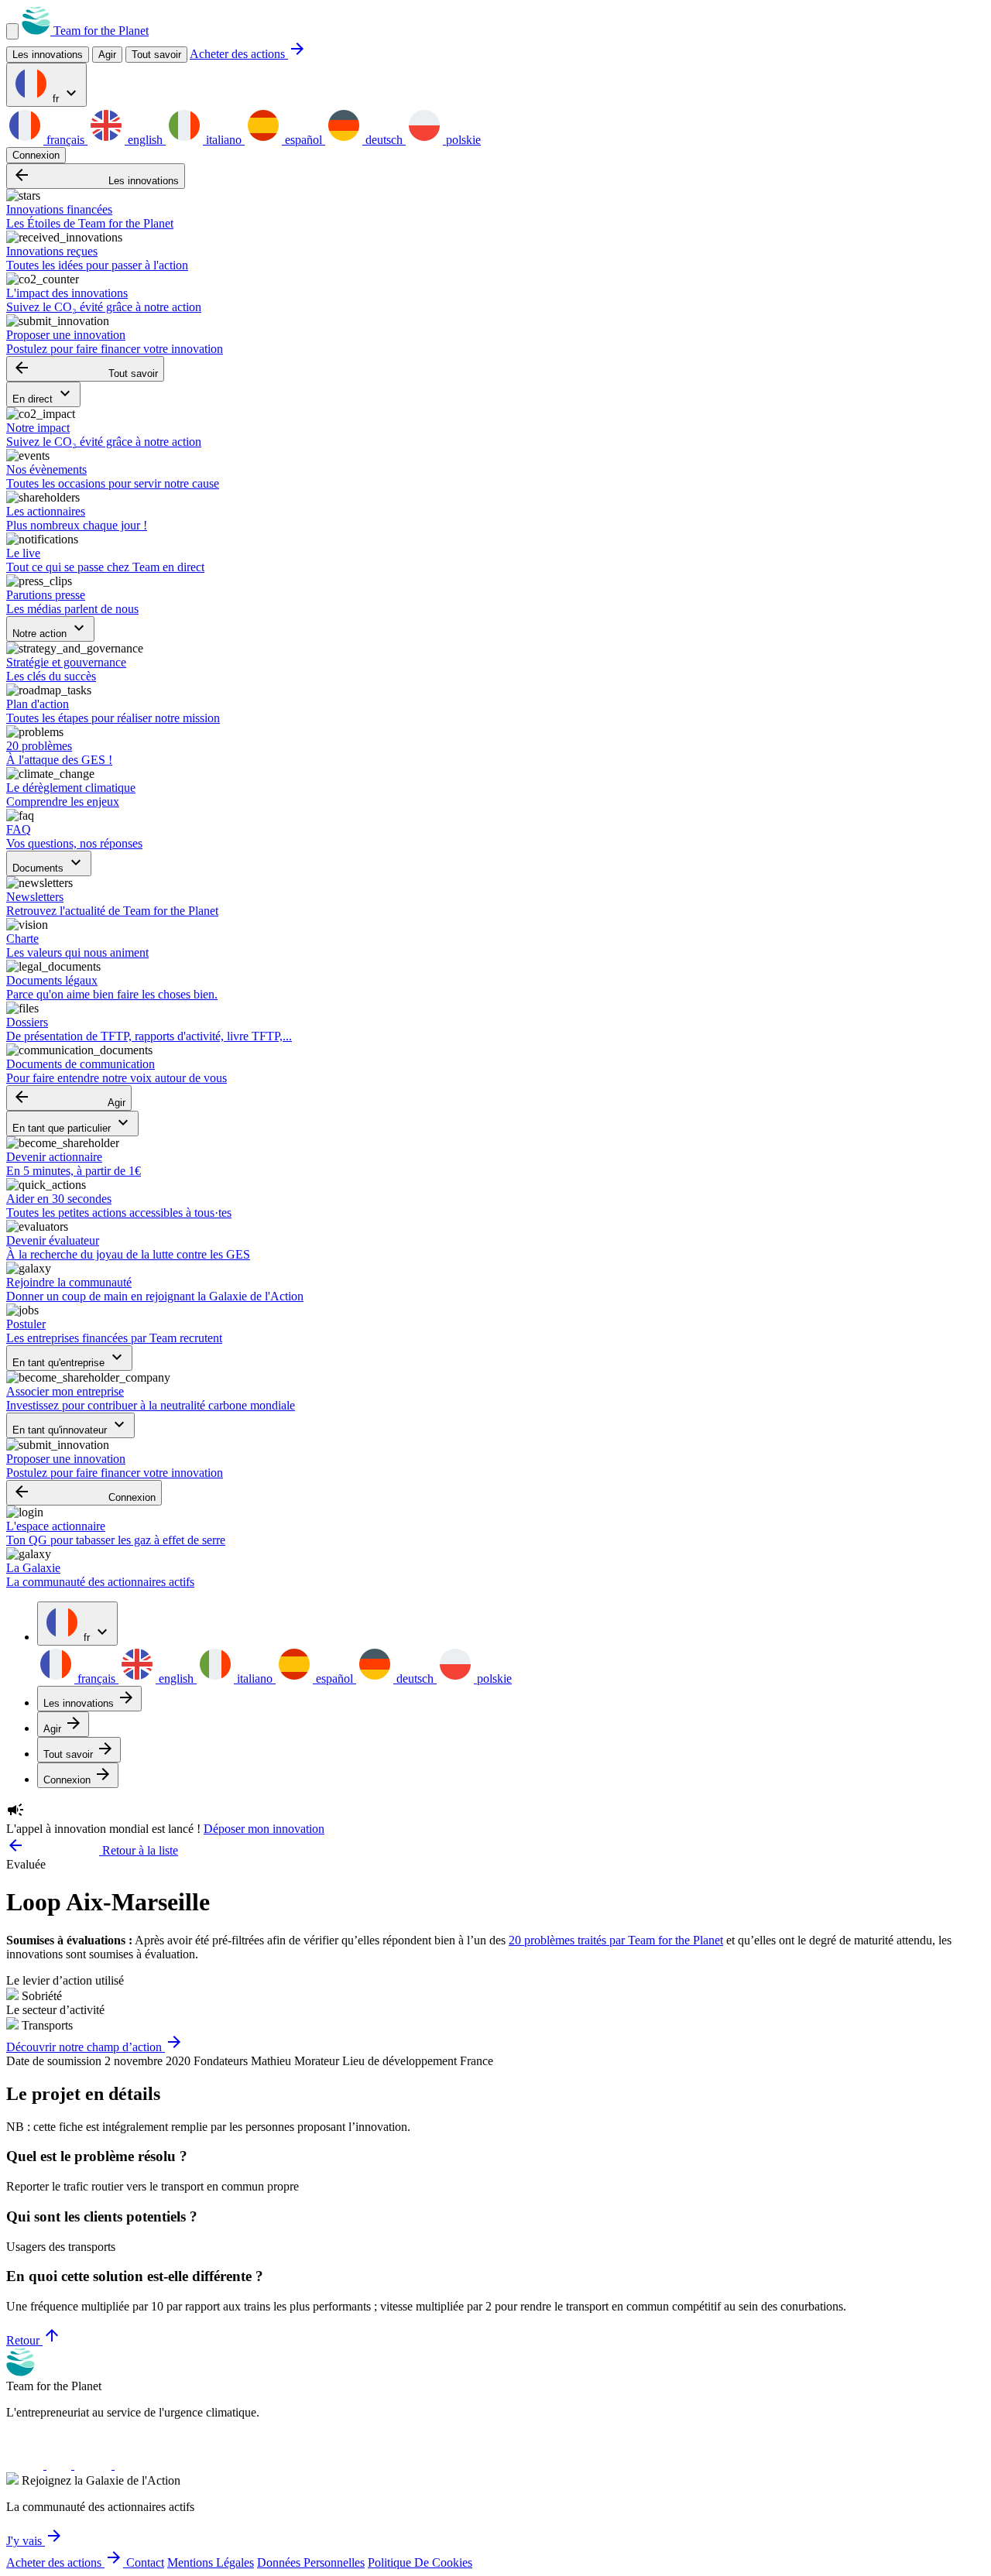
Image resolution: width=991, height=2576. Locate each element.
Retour (34, 2340)
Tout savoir (156, 55)
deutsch (384, 140)
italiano (224, 140)
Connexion (36, 155)
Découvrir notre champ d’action (95, 2047)
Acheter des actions (248, 54)
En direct (43, 394)
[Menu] (12, 31)
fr (65, 94)
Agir (69, 1098)
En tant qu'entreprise (69, 1358)
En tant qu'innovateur (70, 1425)
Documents (49, 863)
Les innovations (96, 176)
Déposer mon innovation (264, 1829)
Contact (145, 2562)
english (145, 140)
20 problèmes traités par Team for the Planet (616, 1940)
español (303, 140)
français (65, 140)
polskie (462, 140)
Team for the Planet (99, 31)
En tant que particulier (72, 1124)
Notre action (50, 629)
